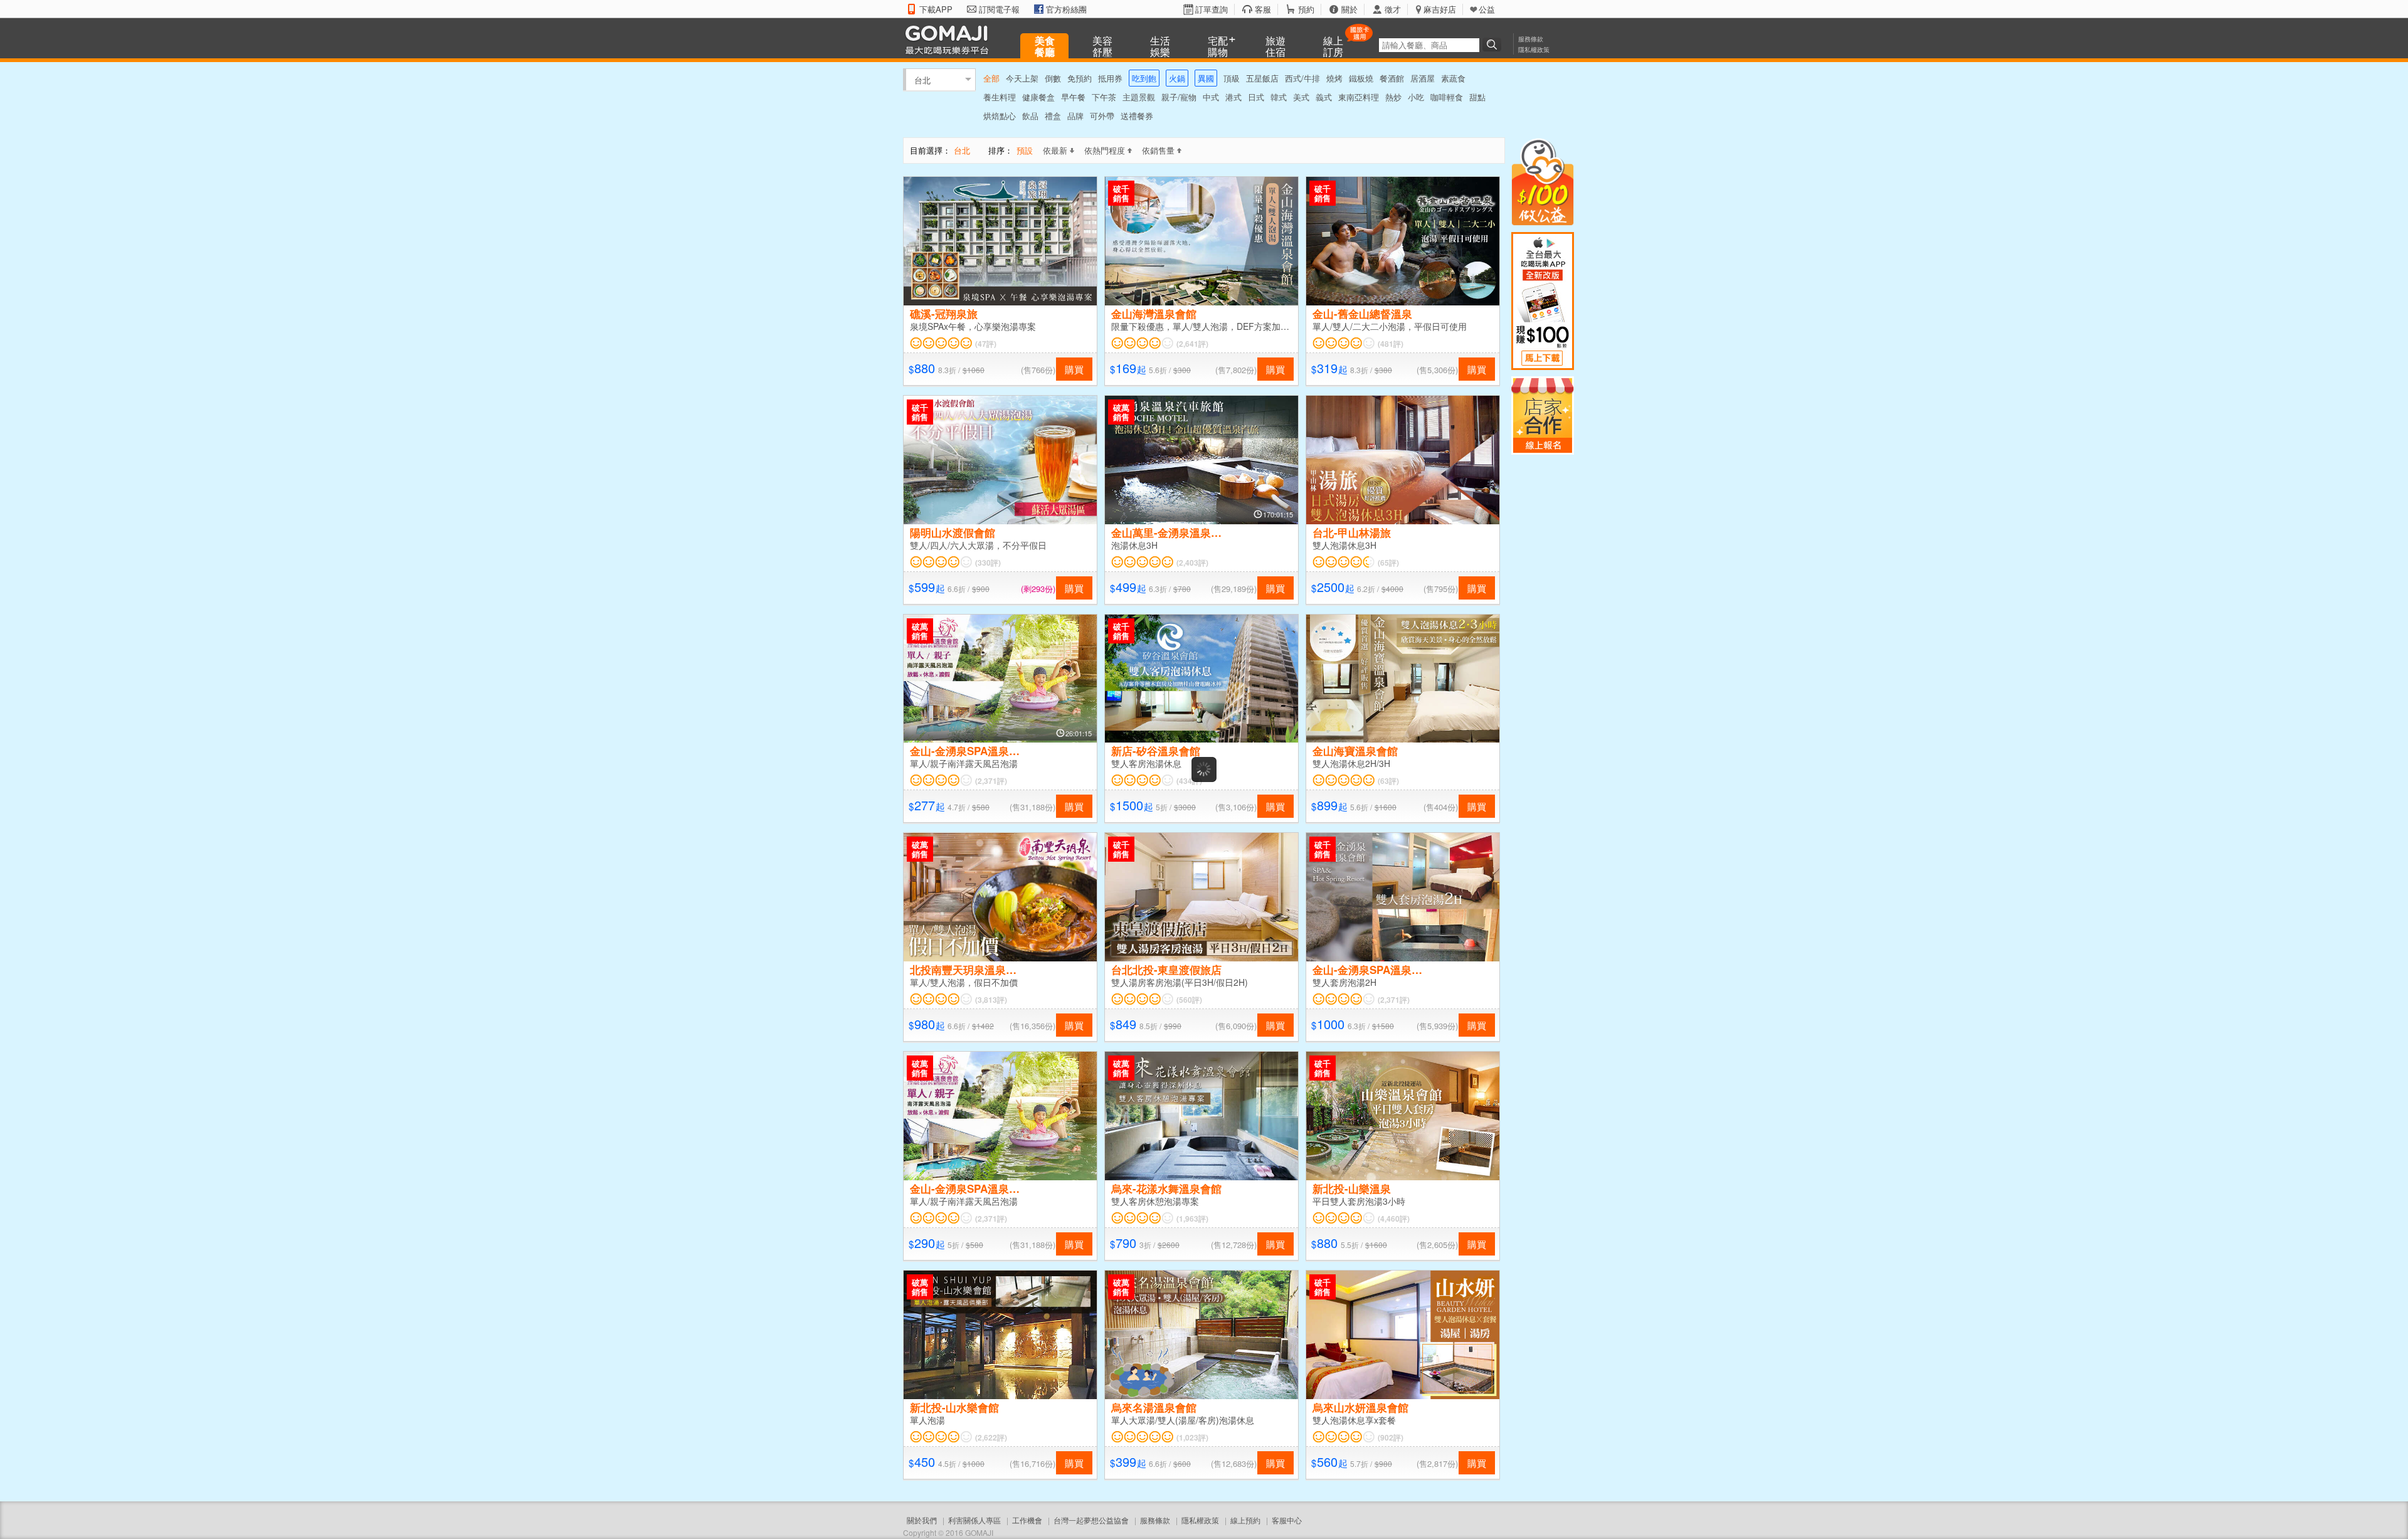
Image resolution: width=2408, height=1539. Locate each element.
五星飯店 (1262, 78)
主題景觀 (1139, 97)
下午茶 (1104, 97)
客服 (1263, 9)
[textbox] (1429, 45)
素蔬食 (1453, 78)
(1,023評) (1192, 1437)
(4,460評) (1394, 1219)
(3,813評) (991, 1000)
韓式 (1279, 97)
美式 (1301, 97)
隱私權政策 (1534, 50)
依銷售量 (1158, 150)
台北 (922, 79)
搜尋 (1494, 45)
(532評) (1189, 1528)
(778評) (1391, 1528)
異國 (1206, 78)
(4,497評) (991, 1528)
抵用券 (1110, 78)
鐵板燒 (1361, 78)
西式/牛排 (1302, 78)
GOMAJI (950, 39)
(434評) (1189, 781)
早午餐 (1073, 97)
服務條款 (1531, 39)
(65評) (1388, 563)
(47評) (986, 344)
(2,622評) (991, 1437)
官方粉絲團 (1066, 9)
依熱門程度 (1105, 150)
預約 (1306, 9)
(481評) (1391, 344)
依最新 (1055, 150)
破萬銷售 (1121, 412)
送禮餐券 (1137, 116)
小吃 (1416, 97)
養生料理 (1000, 97)
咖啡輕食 (1447, 97)
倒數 (1053, 78)
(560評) (1189, 1000)
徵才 (1393, 9)
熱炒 (1393, 97)
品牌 (1075, 116)
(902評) (1391, 1437)
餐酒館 (1392, 78)
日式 (1256, 97)
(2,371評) (991, 781)
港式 (1233, 97)
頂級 (1232, 78)
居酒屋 (1423, 78)
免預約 (1080, 78)
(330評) (988, 563)
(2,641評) (1192, 344)
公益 (1487, 9)
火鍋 (1177, 78)
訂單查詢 (1212, 9)
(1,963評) (1192, 1219)
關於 (1349, 9)
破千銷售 (1121, 193)
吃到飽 (1144, 78)
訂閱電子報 (999, 9)
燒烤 (1334, 78)
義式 (1324, 97)
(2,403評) (1192, 563)
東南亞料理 (1359, 97)
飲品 (1030, 116)
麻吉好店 (1440, 9)
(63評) (1388, 781)
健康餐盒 (1038, 97)
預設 (1025, 150)
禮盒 (1053, 116)
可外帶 (1102, 116)
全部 (991, 78)
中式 (1211, 97)
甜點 (1477, 97)
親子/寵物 (1179, 97)
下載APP (936, 9)
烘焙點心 (1000, 116)
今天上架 (1022, 78)
